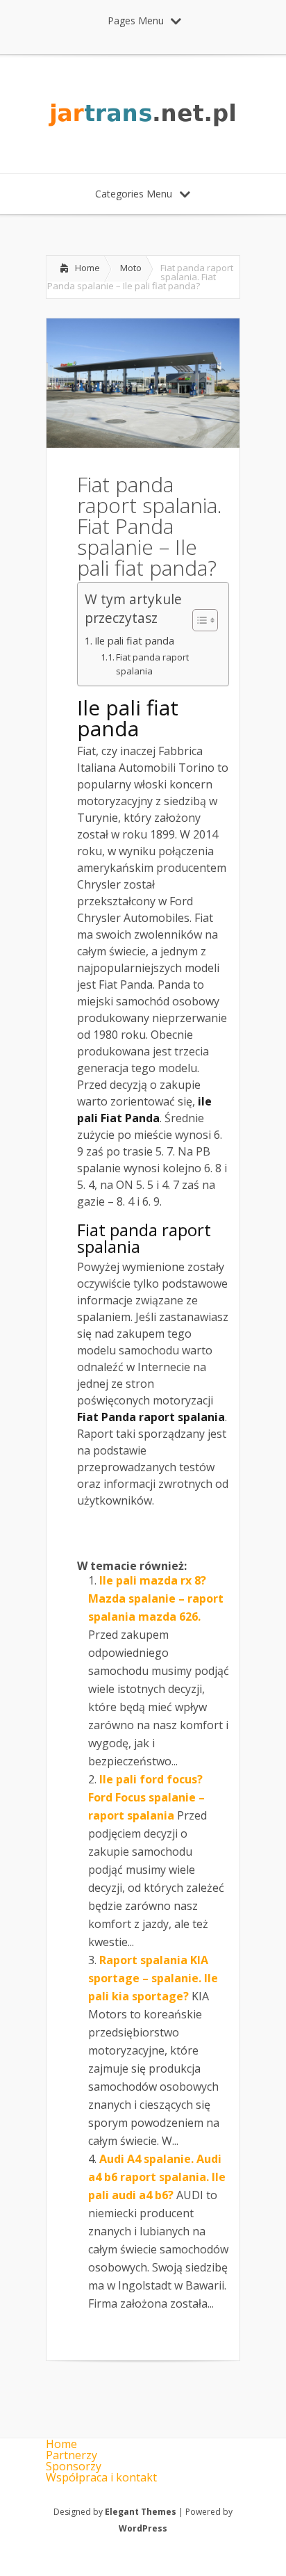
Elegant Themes (141, 2512)
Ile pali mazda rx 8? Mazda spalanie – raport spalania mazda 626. (156, 1598)
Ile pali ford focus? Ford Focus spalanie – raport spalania (146, 1797)
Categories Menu (134, 194)
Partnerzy (71, 2455)
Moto (131, 268)
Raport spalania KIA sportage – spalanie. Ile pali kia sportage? (153, 1978)
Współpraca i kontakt (101, 2477)
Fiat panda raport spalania (152, 664)
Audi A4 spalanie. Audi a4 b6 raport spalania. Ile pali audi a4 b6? (157, 2177)
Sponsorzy (74, 2466)
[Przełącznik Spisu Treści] (198, 620)
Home (87, 268)
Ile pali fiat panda (134, 641)
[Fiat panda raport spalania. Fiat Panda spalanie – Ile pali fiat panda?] (143, 444)
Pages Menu (136, 21)
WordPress (143, 2528)
